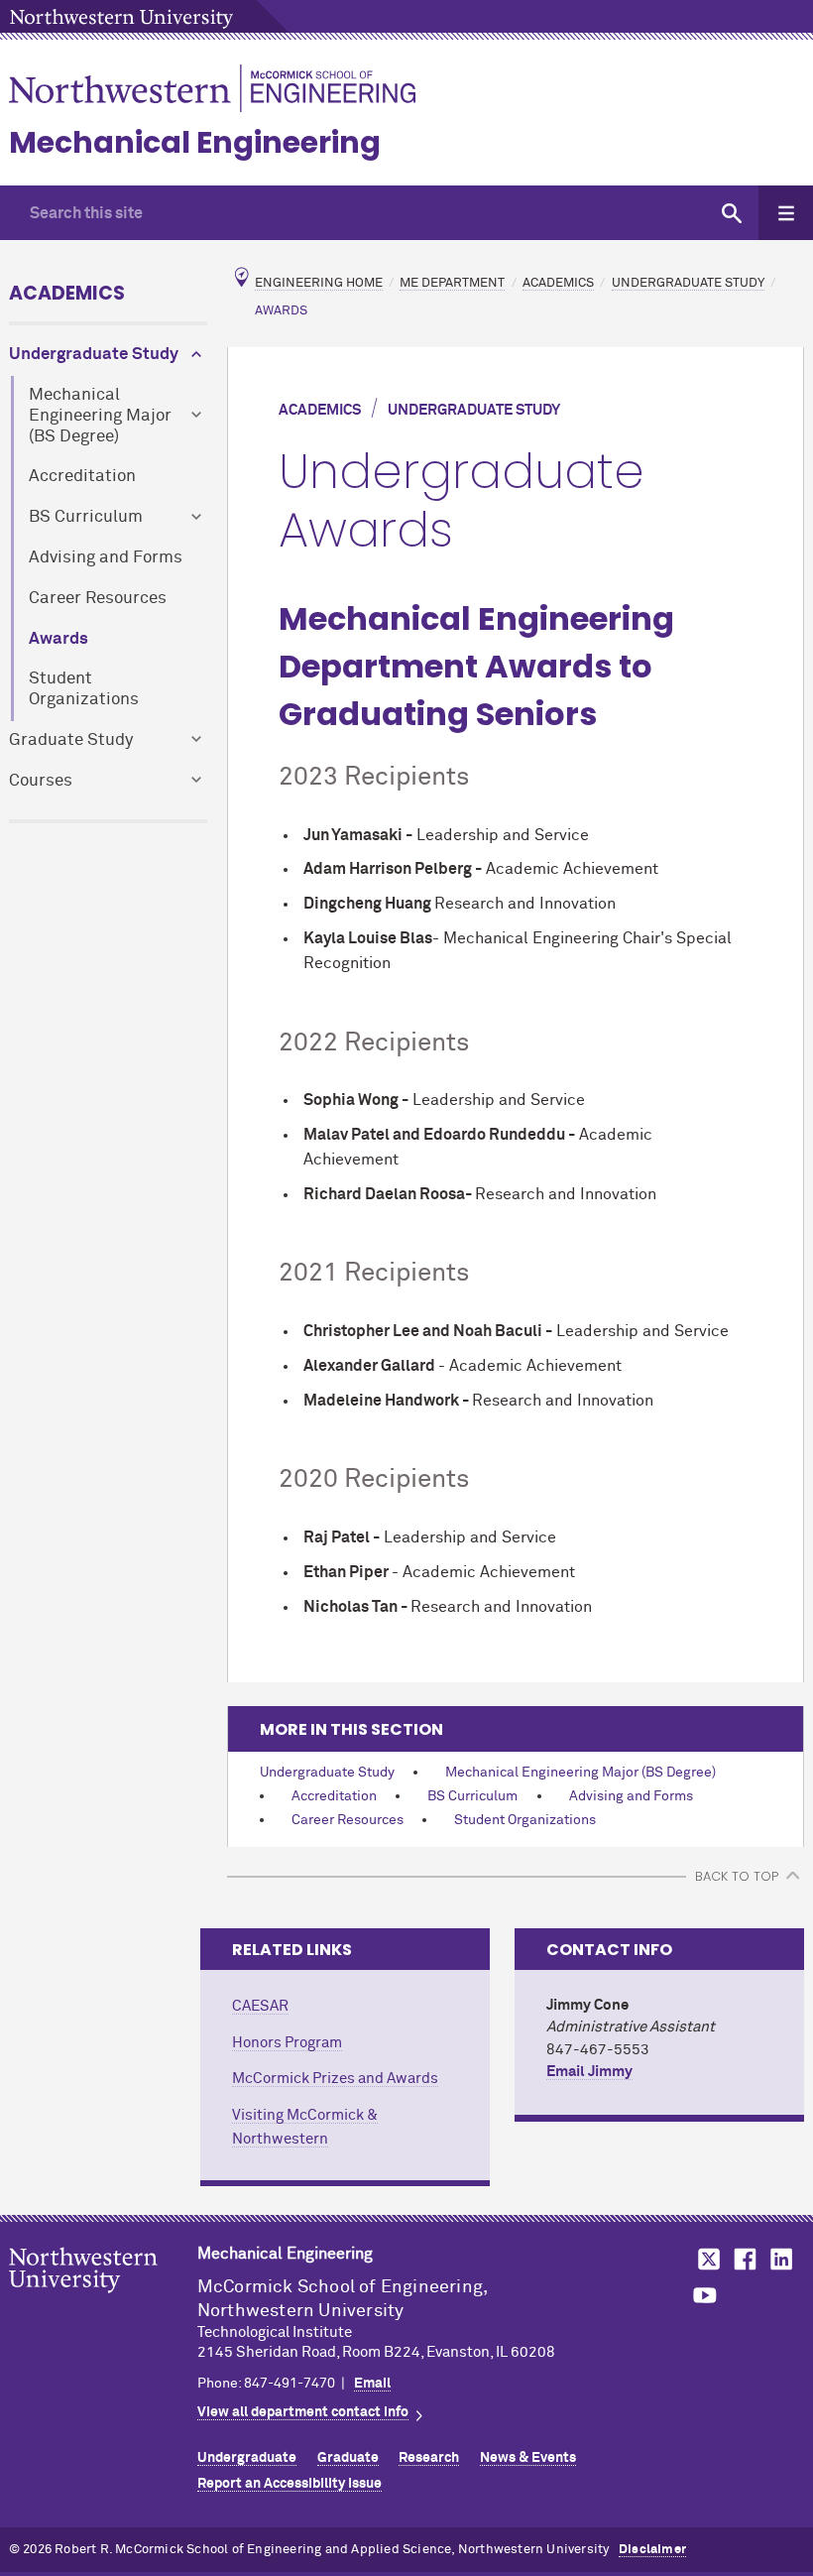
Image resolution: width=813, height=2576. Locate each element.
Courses (41, 781)
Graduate (348, 2458)
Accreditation (82, 477)
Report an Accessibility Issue (290, 2484)
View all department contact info (303, 2412)
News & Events (528, 2458)
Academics (67, 293)
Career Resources (98, 599)
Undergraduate (247, 2458)
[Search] (731, 213)
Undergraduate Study (94, 355)
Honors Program (287, 2043)
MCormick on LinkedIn (780, 2259)
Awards (58, 639)
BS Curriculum (86, 517)
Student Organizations (84, 689)
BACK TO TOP (737, 1876)
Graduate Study (71, 740)
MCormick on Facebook (743, 2259)
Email (372, 2384)
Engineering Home (319, 283)
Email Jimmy (589, 2072)
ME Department (452, 283)
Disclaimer (652, 2550)
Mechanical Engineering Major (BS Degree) (100, 416)
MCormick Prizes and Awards (335, 2079)
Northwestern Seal (103, 2301)
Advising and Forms (106, 558)
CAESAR (260, 2006)
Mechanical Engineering (195, 142)
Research (429, 2458)
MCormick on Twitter (705, 2259)
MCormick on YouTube (705, 2296)
